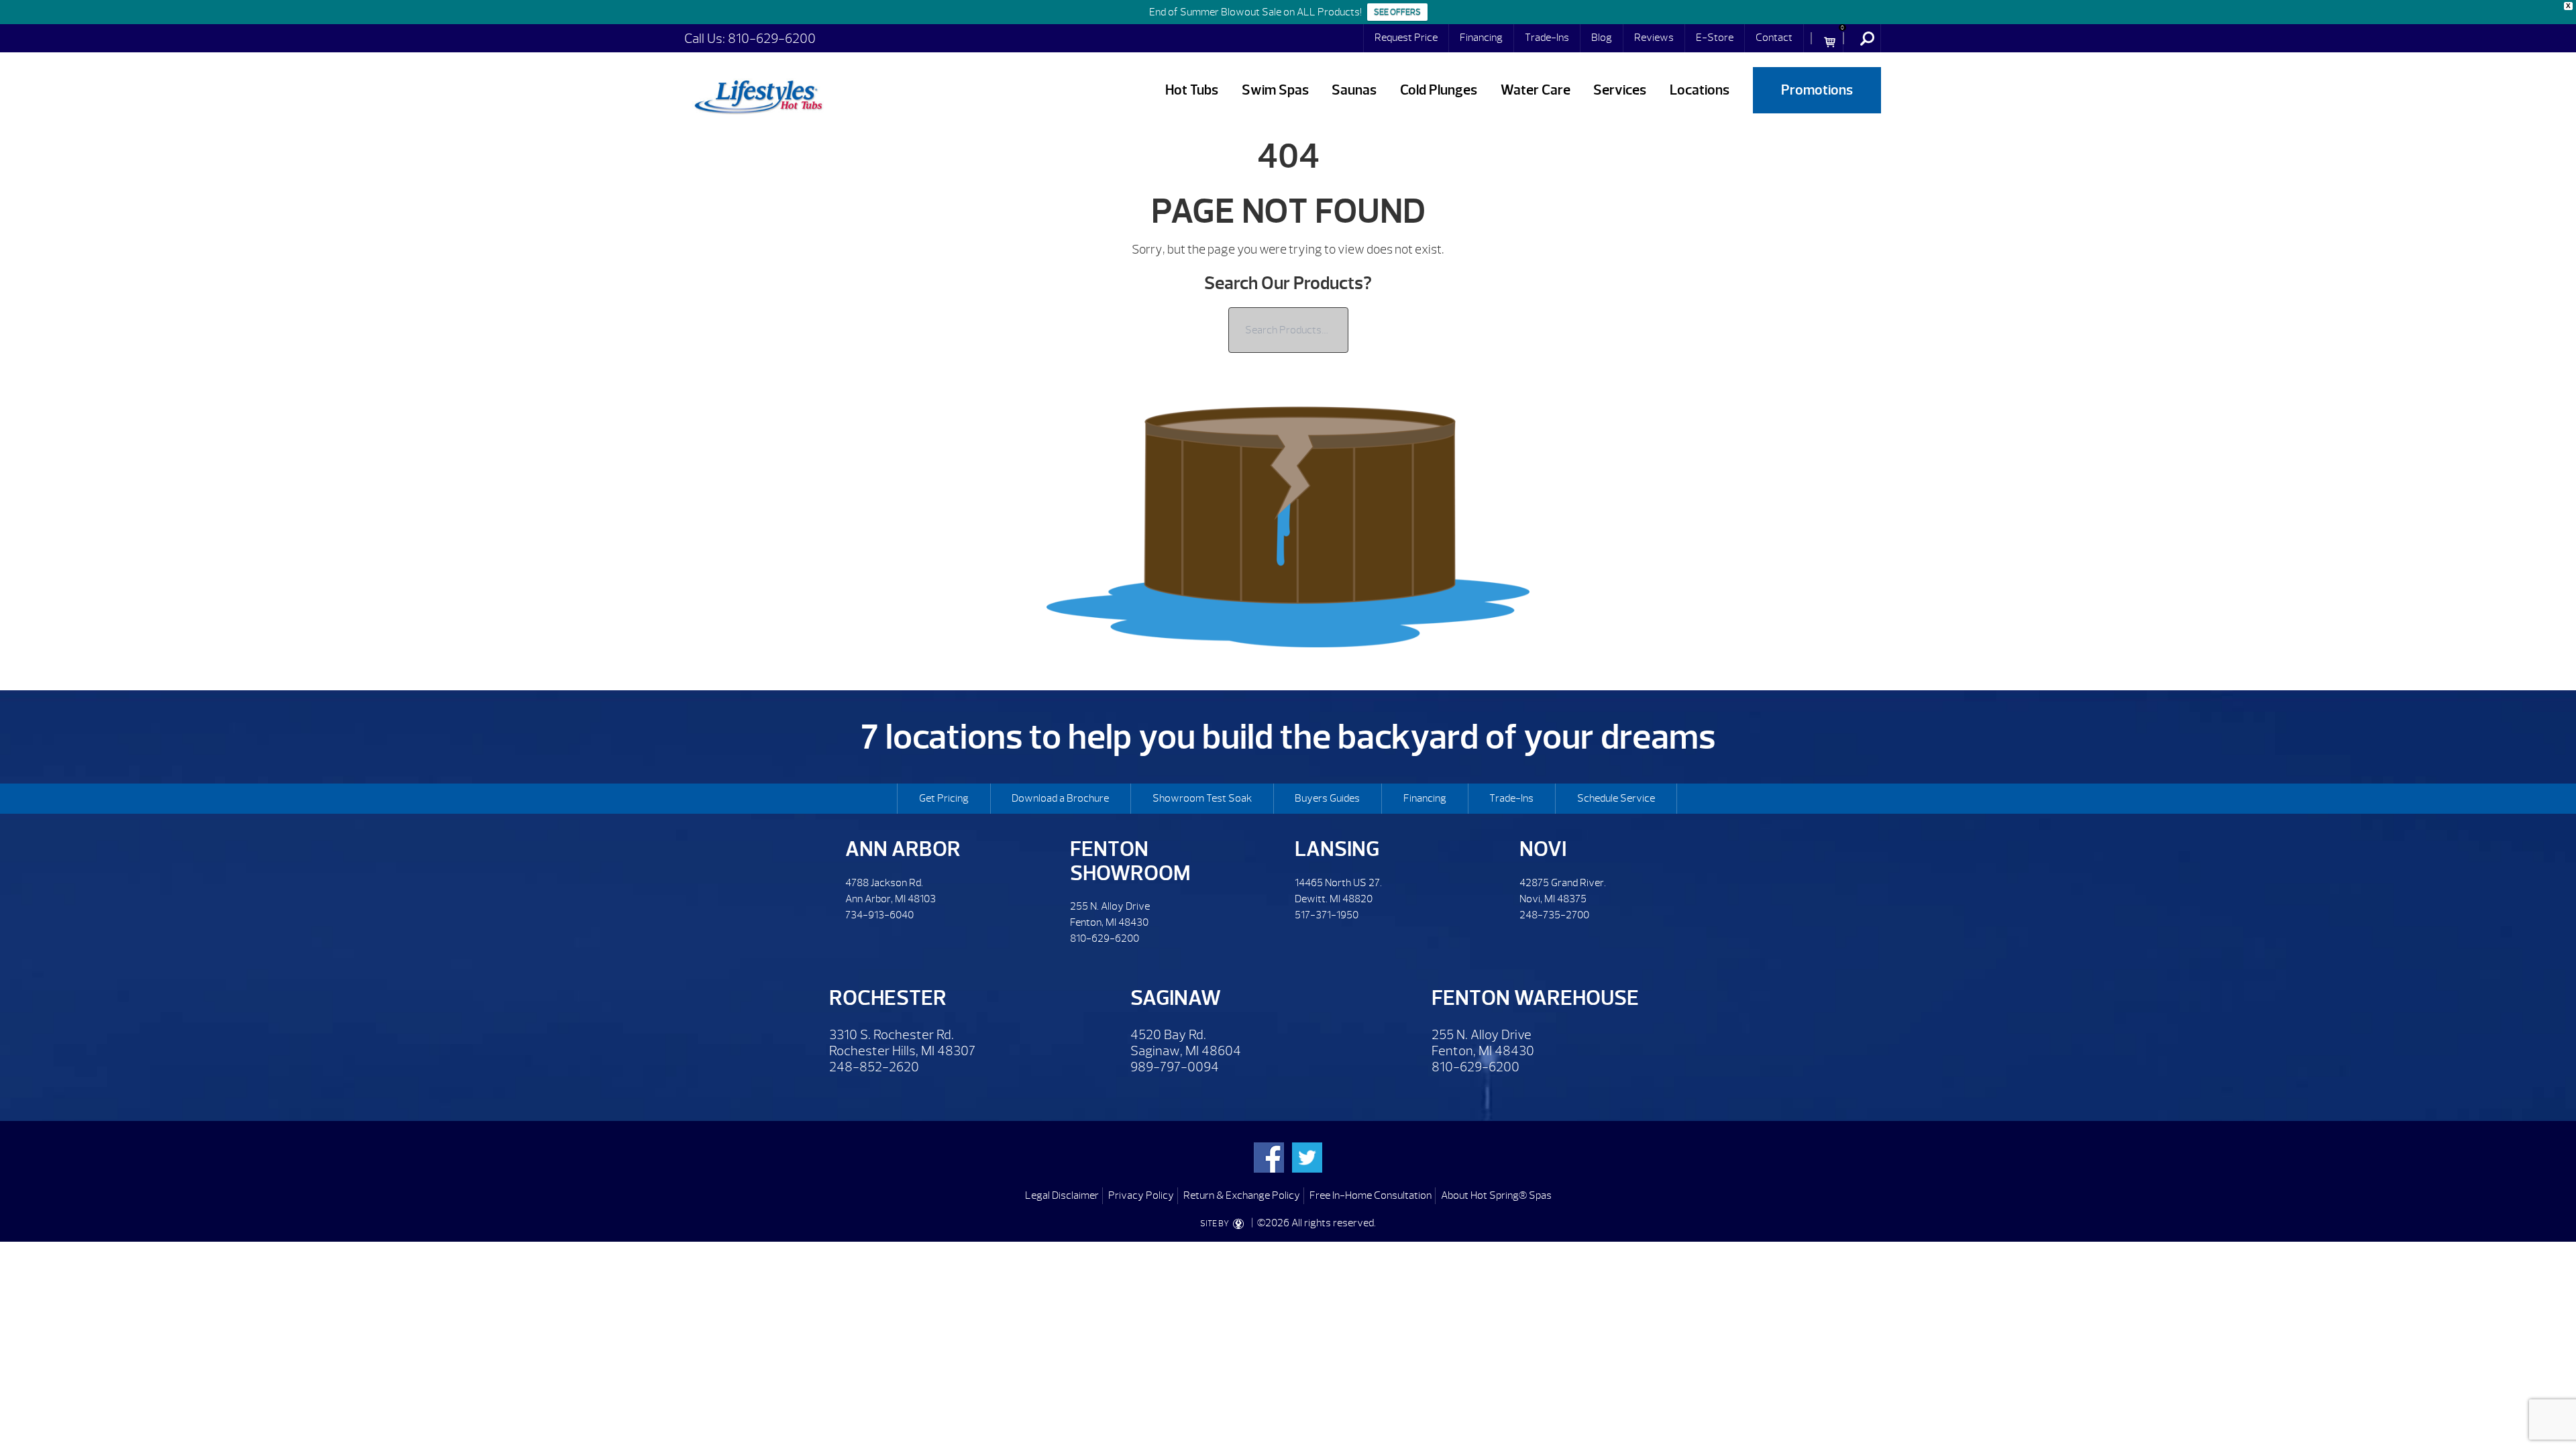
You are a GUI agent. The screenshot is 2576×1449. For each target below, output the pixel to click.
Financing (1481, 38)
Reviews (1654, 38)
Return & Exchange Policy (1242, 1195)
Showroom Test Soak (1202, 798)
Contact (1774, 38)
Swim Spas (1275, 90)
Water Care (1536, 90)
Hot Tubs (1192, 90)
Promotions (1817, 90)
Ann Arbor (903, 849)
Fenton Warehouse (1535, 998)
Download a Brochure (1060, 798)
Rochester (888, 998)
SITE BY (1215, 1224)
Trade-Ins (1547, 38)
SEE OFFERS (1397, 12)
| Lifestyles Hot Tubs (758, 95)
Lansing (1337, 849)
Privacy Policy (1141, 1195)
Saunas (1354, 90)
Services (1620, 90)
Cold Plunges (1439, 90)
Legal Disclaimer (1062, 1195)
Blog (1602, 38)
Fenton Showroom (1130, 861)
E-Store (1715, 38)
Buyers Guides (1327, 798)
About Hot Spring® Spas (1496, 1195)
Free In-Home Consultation (1371, 1195)
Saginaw (1176, 998)
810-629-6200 (772, 39)
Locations (1700, 90)
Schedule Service (1616, 798)
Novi (1543, 849)
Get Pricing (944, 798)
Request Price (1406, 38)
